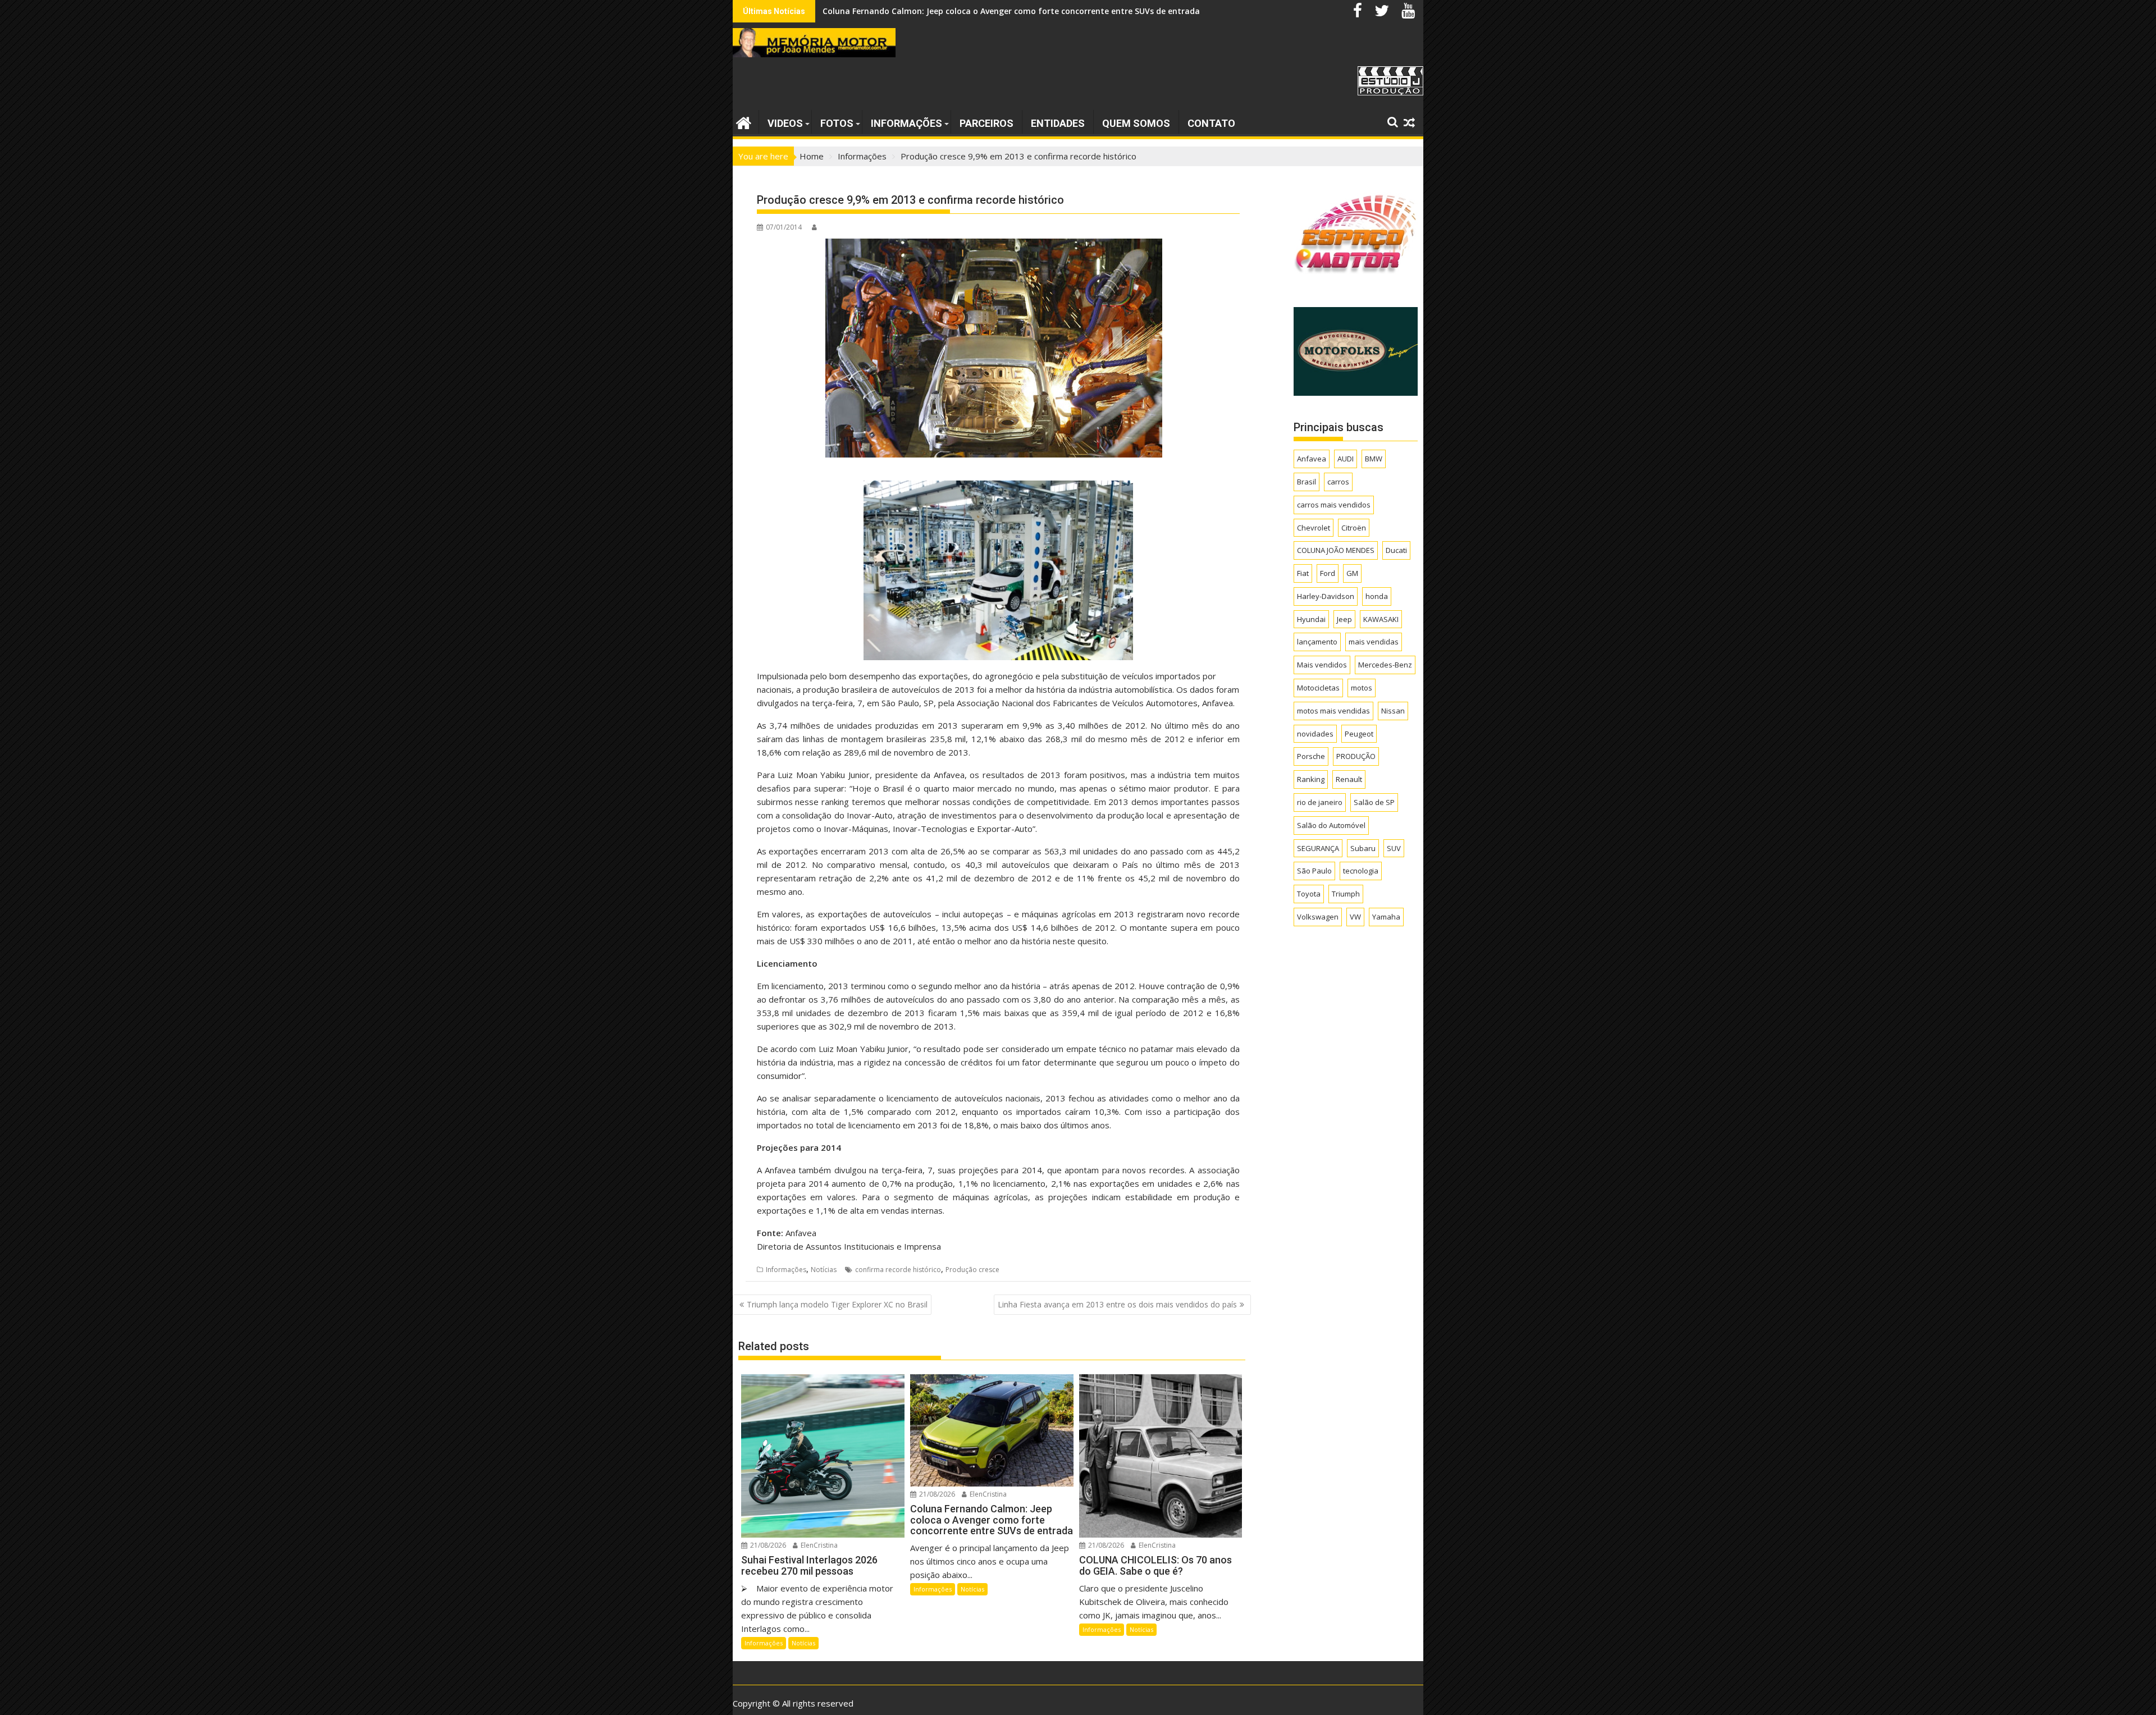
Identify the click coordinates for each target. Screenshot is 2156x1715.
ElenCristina (818, 1545)
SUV (1394, 848)
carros (1338, 482)
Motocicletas (1318, 688)
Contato (1211, 123)
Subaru (1363, 848)
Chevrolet (1314, 528)
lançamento (1317, 642)
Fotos (837, 123)
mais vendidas (1374, 642)
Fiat (1303, 573)
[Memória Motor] (744, 122)
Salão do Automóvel (1331, 825)
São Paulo (1314, 871)
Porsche (1311, 756)
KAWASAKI (1381, 619)
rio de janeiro (1320, 802)
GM (1352, 573)
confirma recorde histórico (898, 1270)
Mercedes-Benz (1385, 665)
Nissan (1393, 711)
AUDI (1346, 459)
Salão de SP (1374, 802)
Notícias (824, 1270)
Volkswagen (1318, 917)
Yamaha (1386, 917)
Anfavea (1312, 459)
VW (1355, 917)
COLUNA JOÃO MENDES (1336, 550)
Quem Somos (1136, 123)
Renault (1349, 779)
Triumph (1346, 894)
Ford (1328, 573)
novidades (1315, 734)
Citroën (1354, 528)
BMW (1374, 459)
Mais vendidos (1322, 665)
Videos (785, 123)
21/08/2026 (767, 1545)
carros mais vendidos (1334, 505)
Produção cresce (972, 1270)
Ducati (1396, 550)
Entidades (1058, 123)
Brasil (1307, 482)
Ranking (1311, 779)
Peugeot (1359, 734)
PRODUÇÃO (1356, 756)
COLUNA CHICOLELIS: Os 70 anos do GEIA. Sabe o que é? (930, 11)
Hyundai (1311, 619)
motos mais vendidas (1333, 711)
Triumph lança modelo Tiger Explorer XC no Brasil (837, 1304)
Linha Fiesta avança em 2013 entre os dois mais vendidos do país (1117, 1304)
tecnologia (1361, 871)
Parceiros (986, 123)
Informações (906, 123)
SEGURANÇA (1318, 848)
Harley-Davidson (1326, 596)
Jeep (1344, 619)
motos (1362, 688)
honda (1377, 596)
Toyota (1309, 894)
